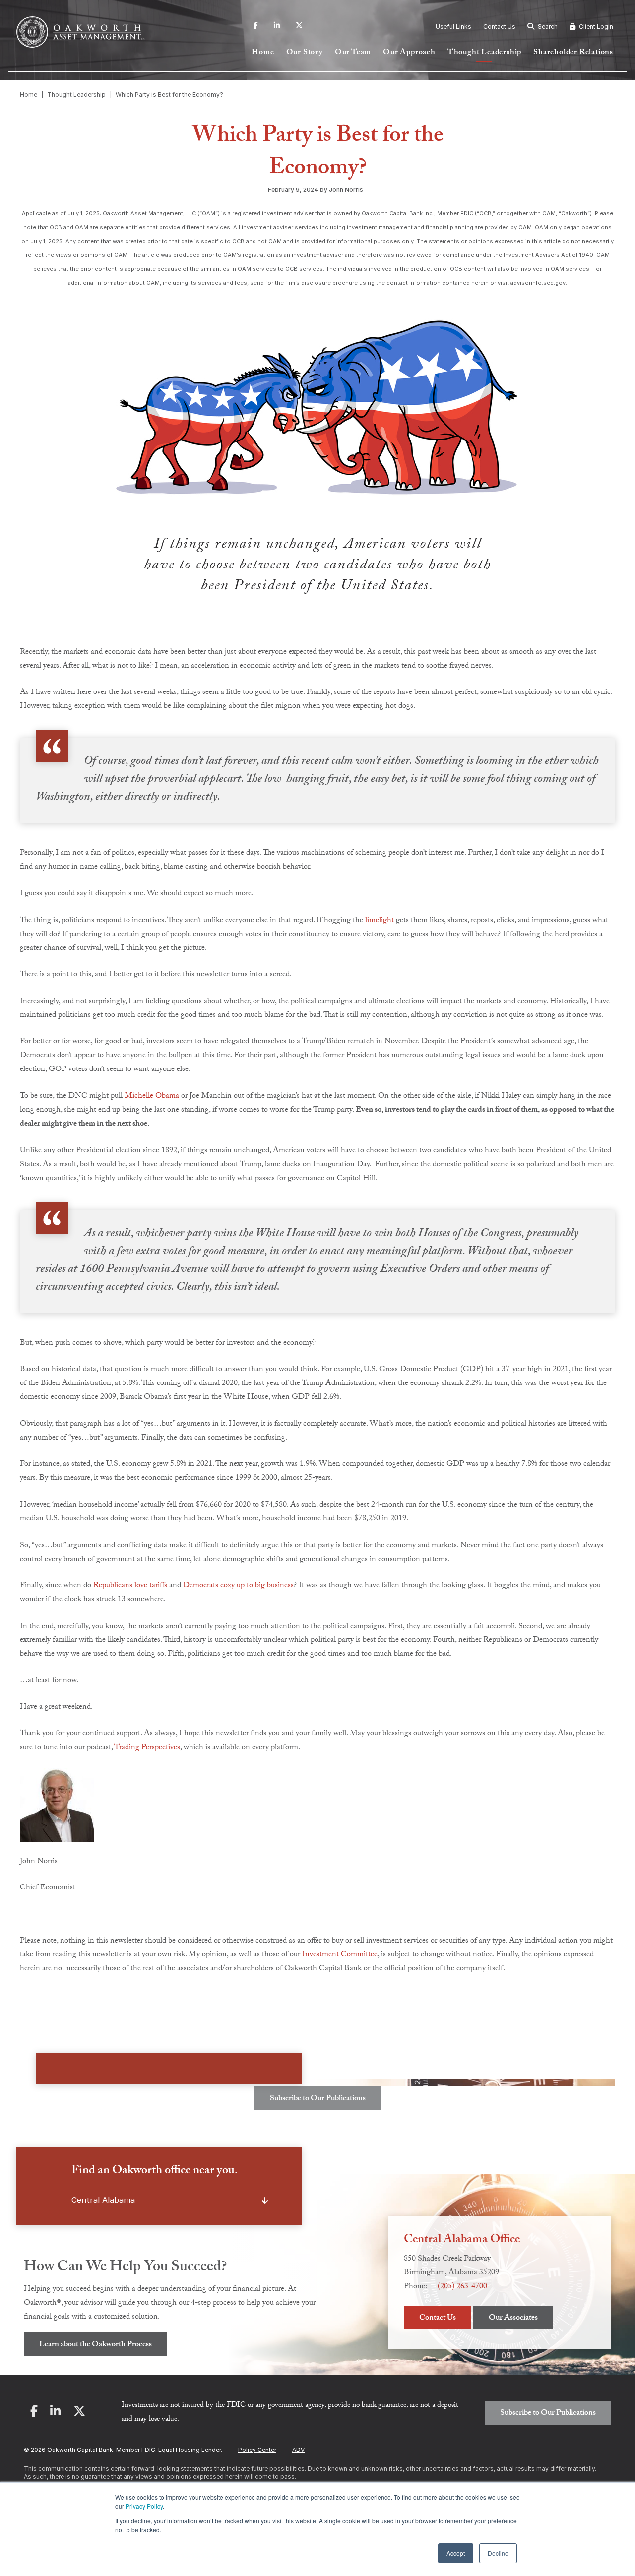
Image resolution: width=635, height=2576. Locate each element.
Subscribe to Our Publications (318, 2099)
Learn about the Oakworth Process (95, 2345)
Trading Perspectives (147, 1748)
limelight (380, 921)
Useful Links (453, 27)
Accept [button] (456, 2553)
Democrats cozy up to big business (238, 1586)
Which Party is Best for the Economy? (169, 94)
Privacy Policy (144, 2506)
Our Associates (513, 2318)
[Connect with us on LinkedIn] (277, 27)
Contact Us (499, 27)
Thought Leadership (484, 53)
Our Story (305, 53)
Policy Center (257, 2450)
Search (547, 27)
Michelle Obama (152, 1097)
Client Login (595, 27)
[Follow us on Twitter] (299, 27)
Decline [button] (498, 2553)
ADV (298, 2450)
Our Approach (409, 53)
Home (263, 53)
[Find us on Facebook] (256, 27)
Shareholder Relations (573, 53)
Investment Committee (340, 1955)
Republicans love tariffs (130, 1586)
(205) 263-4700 (462, 2287)
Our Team (353, 53)
